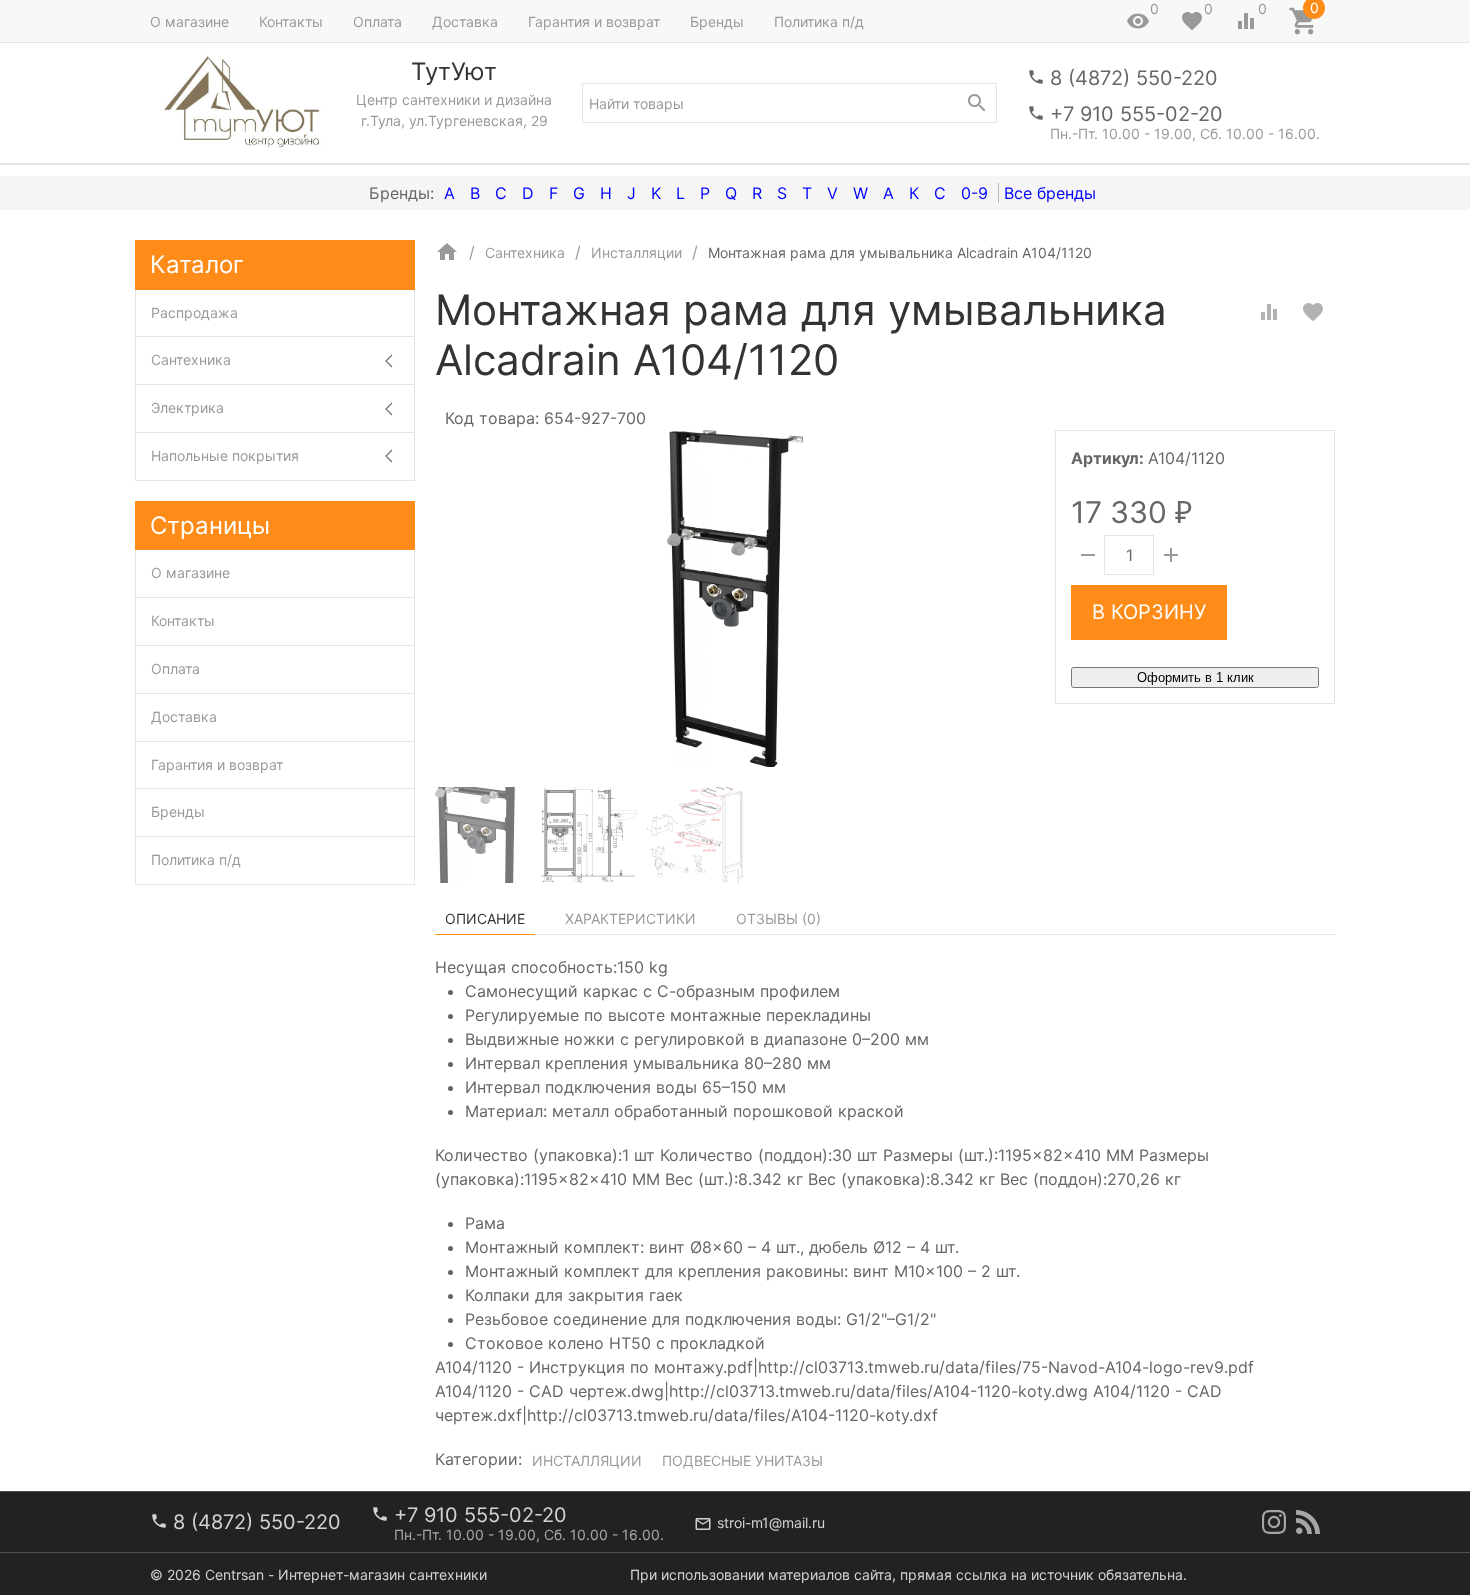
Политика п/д (819, 21)
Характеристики (630, 918)
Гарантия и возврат (594, 21)
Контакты (291, 21)
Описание (485, 918)
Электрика (187, 407)
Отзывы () (778, 918)
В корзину (1149, 612)
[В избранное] (1313, 312)
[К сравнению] (1269, 312)
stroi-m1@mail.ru (771, 1522)
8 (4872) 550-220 (1134, 78)
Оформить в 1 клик (1195, 677)
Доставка (465, 21)
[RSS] (1308, 1522)
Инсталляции (587, 1460)
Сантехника (191, 359)
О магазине (189, 21)
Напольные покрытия (225, 455)
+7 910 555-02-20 (1136, 114)
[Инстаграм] (1274, 1522)
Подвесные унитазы (742, 1460)
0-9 (974, 193)
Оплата (377, 21)
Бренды (717, 21)
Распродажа (194, 312)
